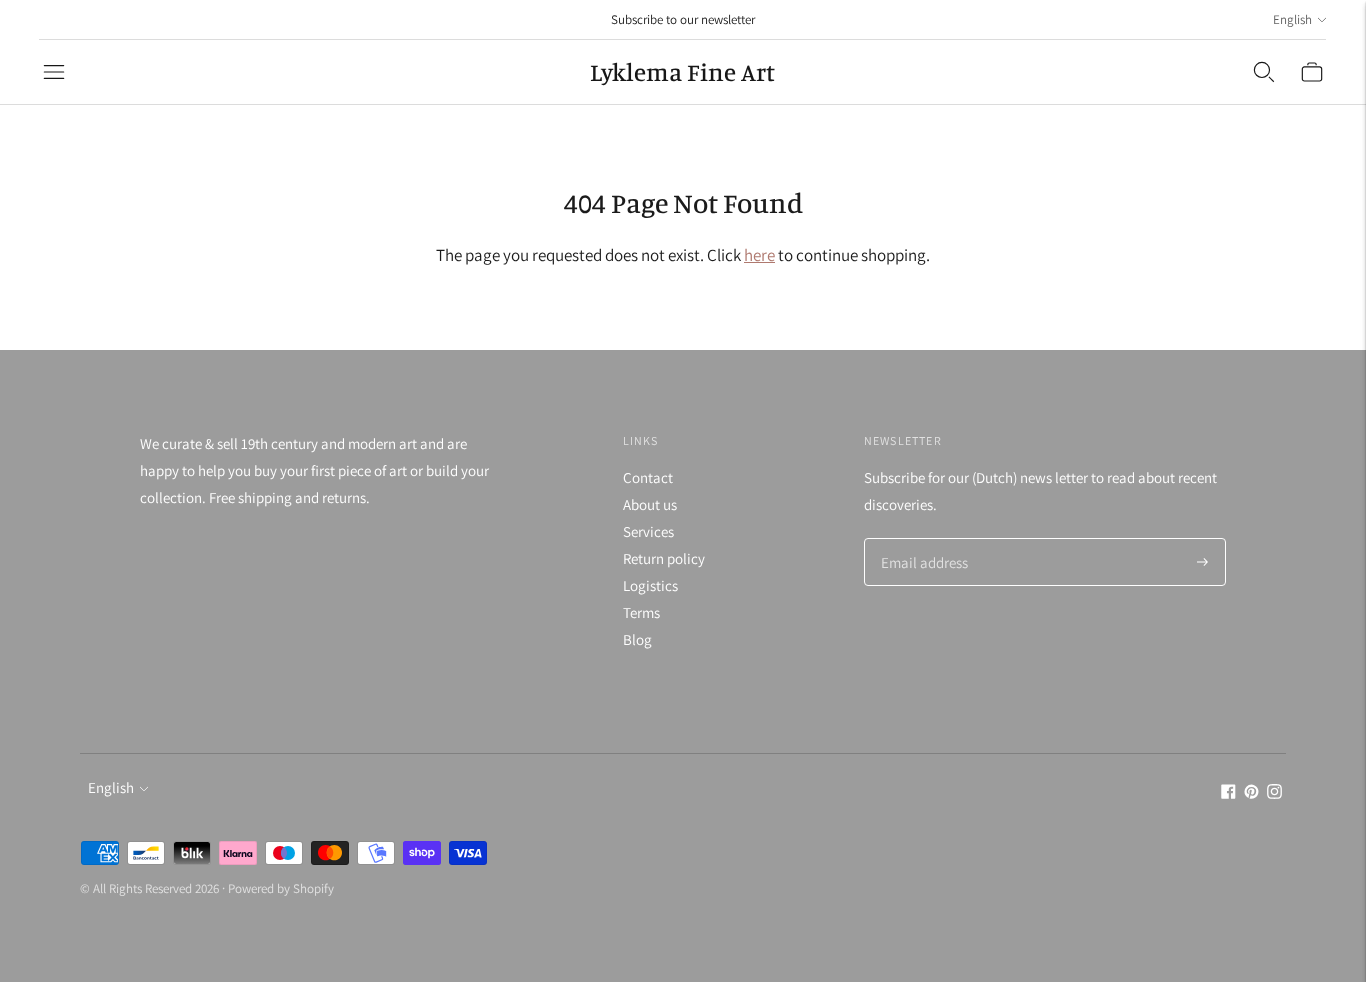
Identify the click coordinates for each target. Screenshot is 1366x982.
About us (650, 504)
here (759, 255)
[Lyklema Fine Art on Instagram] (1274, 793)
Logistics (650, 585)
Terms (641, 612)
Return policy (664, 558)
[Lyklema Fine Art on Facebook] (1228, 793)
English (1292, 19)
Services (648, 531)
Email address (921, 539)
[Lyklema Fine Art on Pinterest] (1251, 793)
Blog (637, 639)
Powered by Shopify (281, 888)
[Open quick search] (1264, 72)
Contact (648, 477)
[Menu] (54, 72)
